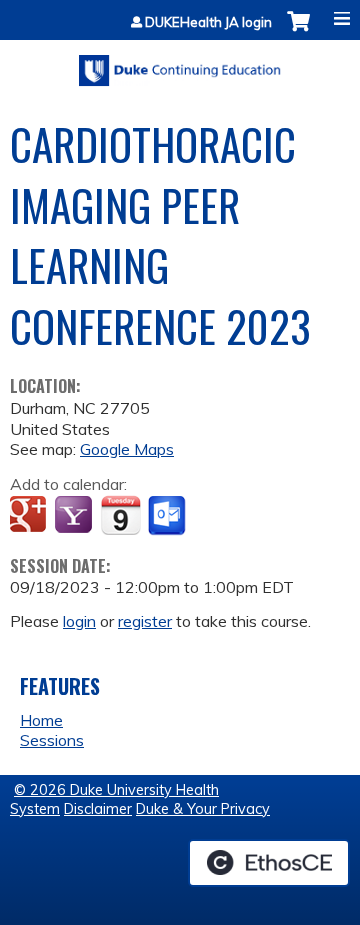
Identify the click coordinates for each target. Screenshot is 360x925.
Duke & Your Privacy (203, 809)
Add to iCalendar (120, 515)
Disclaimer (98, 809)
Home (41, 720)
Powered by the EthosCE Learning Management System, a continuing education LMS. (269, 863)
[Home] (180, 63)
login (79, 621)
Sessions (52, 740)
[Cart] (298, 31)
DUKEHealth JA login (208, 22)
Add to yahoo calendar (75, 516)
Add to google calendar (30, 516)
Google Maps (127, 449)
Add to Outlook (168, 516)
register (145, 621)
